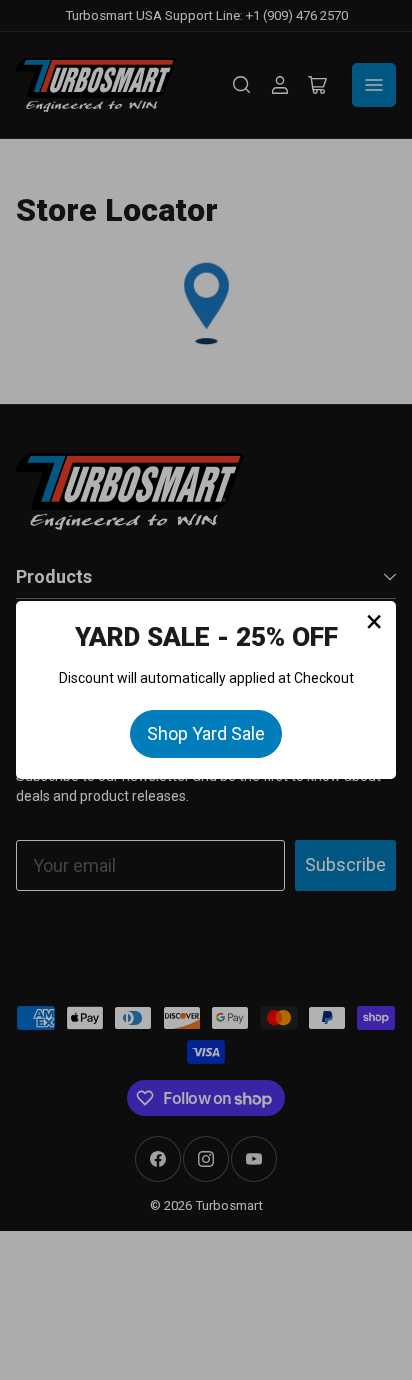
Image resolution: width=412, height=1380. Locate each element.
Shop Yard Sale (206, 733)
